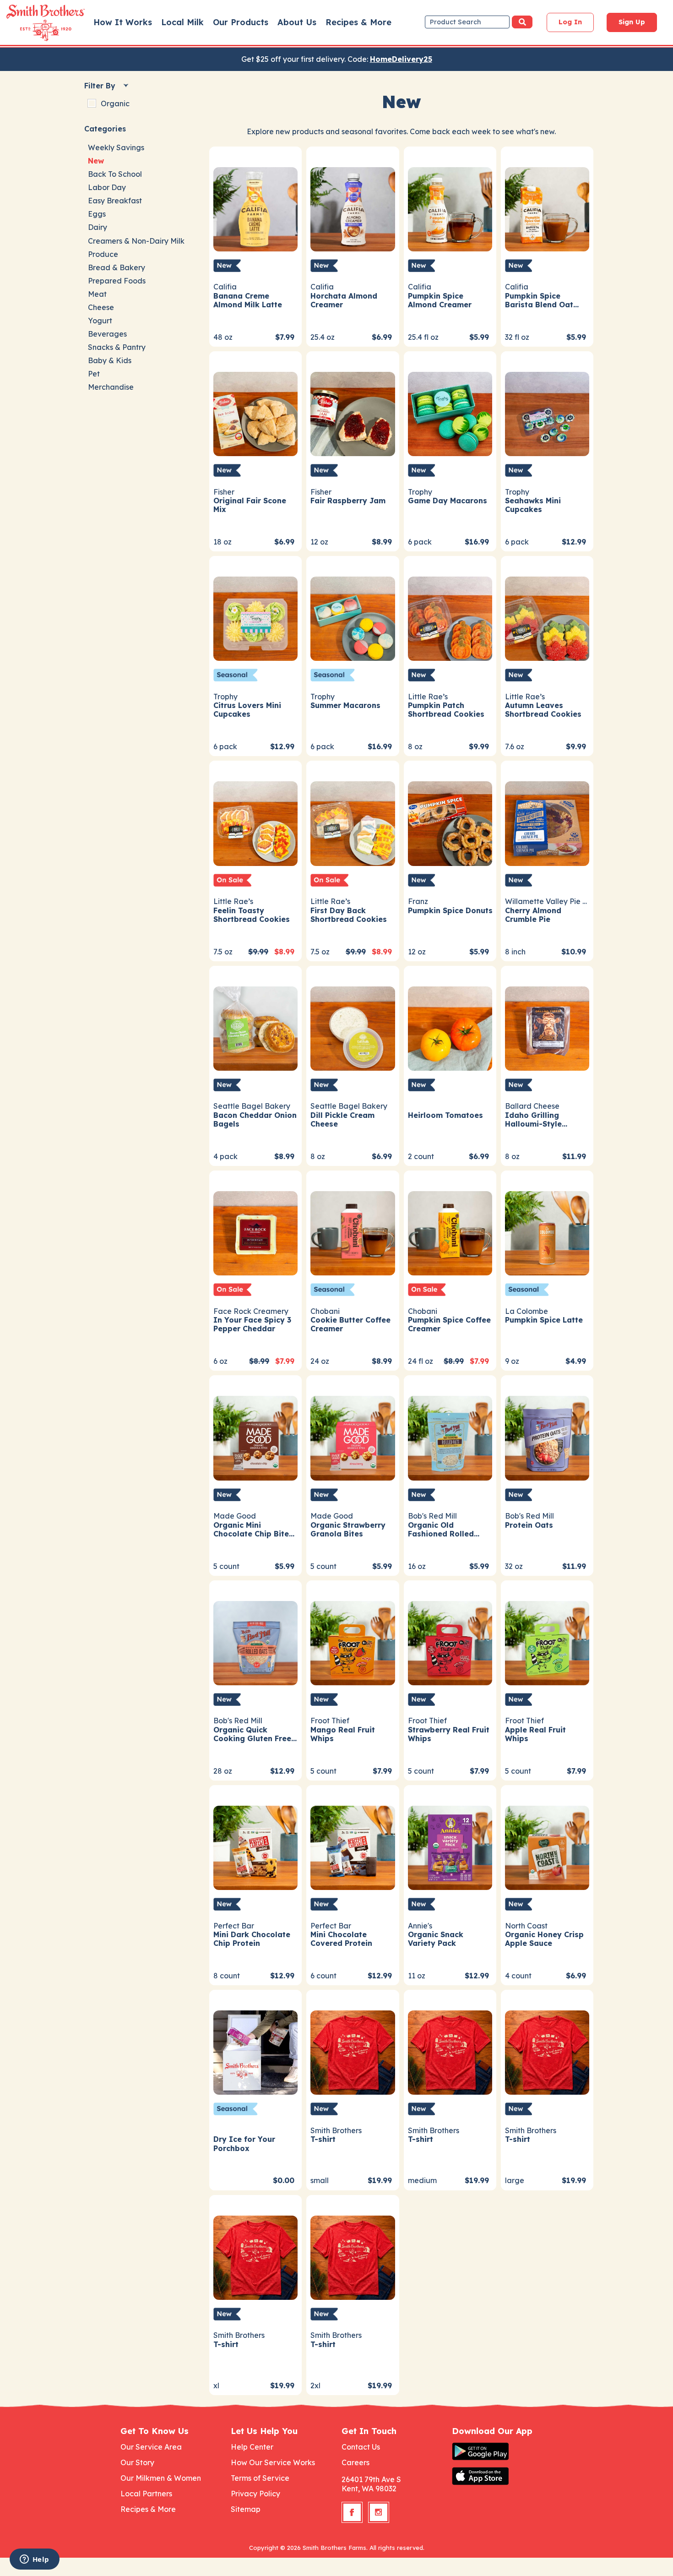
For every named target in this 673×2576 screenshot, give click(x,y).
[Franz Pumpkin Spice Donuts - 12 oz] (450, 822)
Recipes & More (358, 22)
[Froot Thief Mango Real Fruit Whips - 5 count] (353, 1642)
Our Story (137, 2462)
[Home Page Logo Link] (33, 23)
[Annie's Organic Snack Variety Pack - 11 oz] (450, 1847)
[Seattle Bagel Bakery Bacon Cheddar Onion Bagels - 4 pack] (255, 1027)
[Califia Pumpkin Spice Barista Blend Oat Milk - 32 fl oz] (547, 208)
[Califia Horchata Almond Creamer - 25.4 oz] (353, 208)
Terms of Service (260, 2478)
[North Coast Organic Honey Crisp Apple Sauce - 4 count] (547, 1847)
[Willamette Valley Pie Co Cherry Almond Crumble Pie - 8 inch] (547, 822)
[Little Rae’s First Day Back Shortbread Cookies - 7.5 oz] (353, 822)
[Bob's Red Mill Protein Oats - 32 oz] (547, 1437)
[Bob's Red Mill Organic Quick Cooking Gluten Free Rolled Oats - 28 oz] (255, 1642)
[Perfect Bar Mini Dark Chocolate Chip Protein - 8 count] (255, 1847)
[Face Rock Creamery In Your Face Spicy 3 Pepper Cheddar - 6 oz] (255, 1232)
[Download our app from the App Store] (502, 2476)
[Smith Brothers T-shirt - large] (547, 2051)
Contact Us (361, 2447)
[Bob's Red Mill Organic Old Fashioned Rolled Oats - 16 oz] (450, 1437)
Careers (355, 2462)
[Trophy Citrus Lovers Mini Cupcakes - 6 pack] (255, 618)
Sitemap (246, 2509)
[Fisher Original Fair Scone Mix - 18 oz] (255, 413)
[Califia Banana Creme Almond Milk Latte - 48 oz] (255, 208)
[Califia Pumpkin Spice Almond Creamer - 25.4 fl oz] (450, 208)
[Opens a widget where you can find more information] (34, 2560)
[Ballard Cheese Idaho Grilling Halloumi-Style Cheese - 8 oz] (547, 1027)
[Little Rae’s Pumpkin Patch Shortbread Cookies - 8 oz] (450, 618)
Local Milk (182, 22)
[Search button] (522, 22)
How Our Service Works (273, 2462)
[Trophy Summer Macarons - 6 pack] (353, 618)
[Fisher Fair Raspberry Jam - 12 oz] (353, 413)
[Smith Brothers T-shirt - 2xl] (353, 2257)
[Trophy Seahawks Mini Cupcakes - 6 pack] (547, 413)
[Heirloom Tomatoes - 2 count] (450, 1027)
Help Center (252, 2447)
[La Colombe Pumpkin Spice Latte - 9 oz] (547, 1232)
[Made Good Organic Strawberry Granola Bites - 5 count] (353, 1437)
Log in (570, 22)
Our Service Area (151, 2447)
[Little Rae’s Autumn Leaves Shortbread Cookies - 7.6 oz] (547, 618)
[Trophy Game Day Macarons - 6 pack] (450, 413)
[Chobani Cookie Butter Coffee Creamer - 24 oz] (353, 1232)
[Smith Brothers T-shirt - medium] (450, 2051)
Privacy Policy (255, 2494)
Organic (115, 103)
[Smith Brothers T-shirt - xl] (255, 2257)
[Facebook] (352, 2512)
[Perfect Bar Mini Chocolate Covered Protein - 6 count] (353, 1847)
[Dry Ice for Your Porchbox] (255, 2051)
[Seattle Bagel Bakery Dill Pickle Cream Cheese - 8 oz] (353, 1027)
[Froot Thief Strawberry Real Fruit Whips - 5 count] (450, 1642)
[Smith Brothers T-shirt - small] (353, 2051)
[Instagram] (379, 2512)
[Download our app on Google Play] (502, 2451)
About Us (297, 22)
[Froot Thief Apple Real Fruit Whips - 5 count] (547, 1642)
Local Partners (146, 2494)
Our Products (241, 22)
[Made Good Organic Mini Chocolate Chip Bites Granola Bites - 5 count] (255, 1437)
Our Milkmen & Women (161, 2478)
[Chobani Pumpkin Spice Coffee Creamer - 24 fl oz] (450, 1232)
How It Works (123, 22)
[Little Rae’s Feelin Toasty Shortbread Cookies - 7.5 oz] (255, 822)
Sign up (632, 22)
